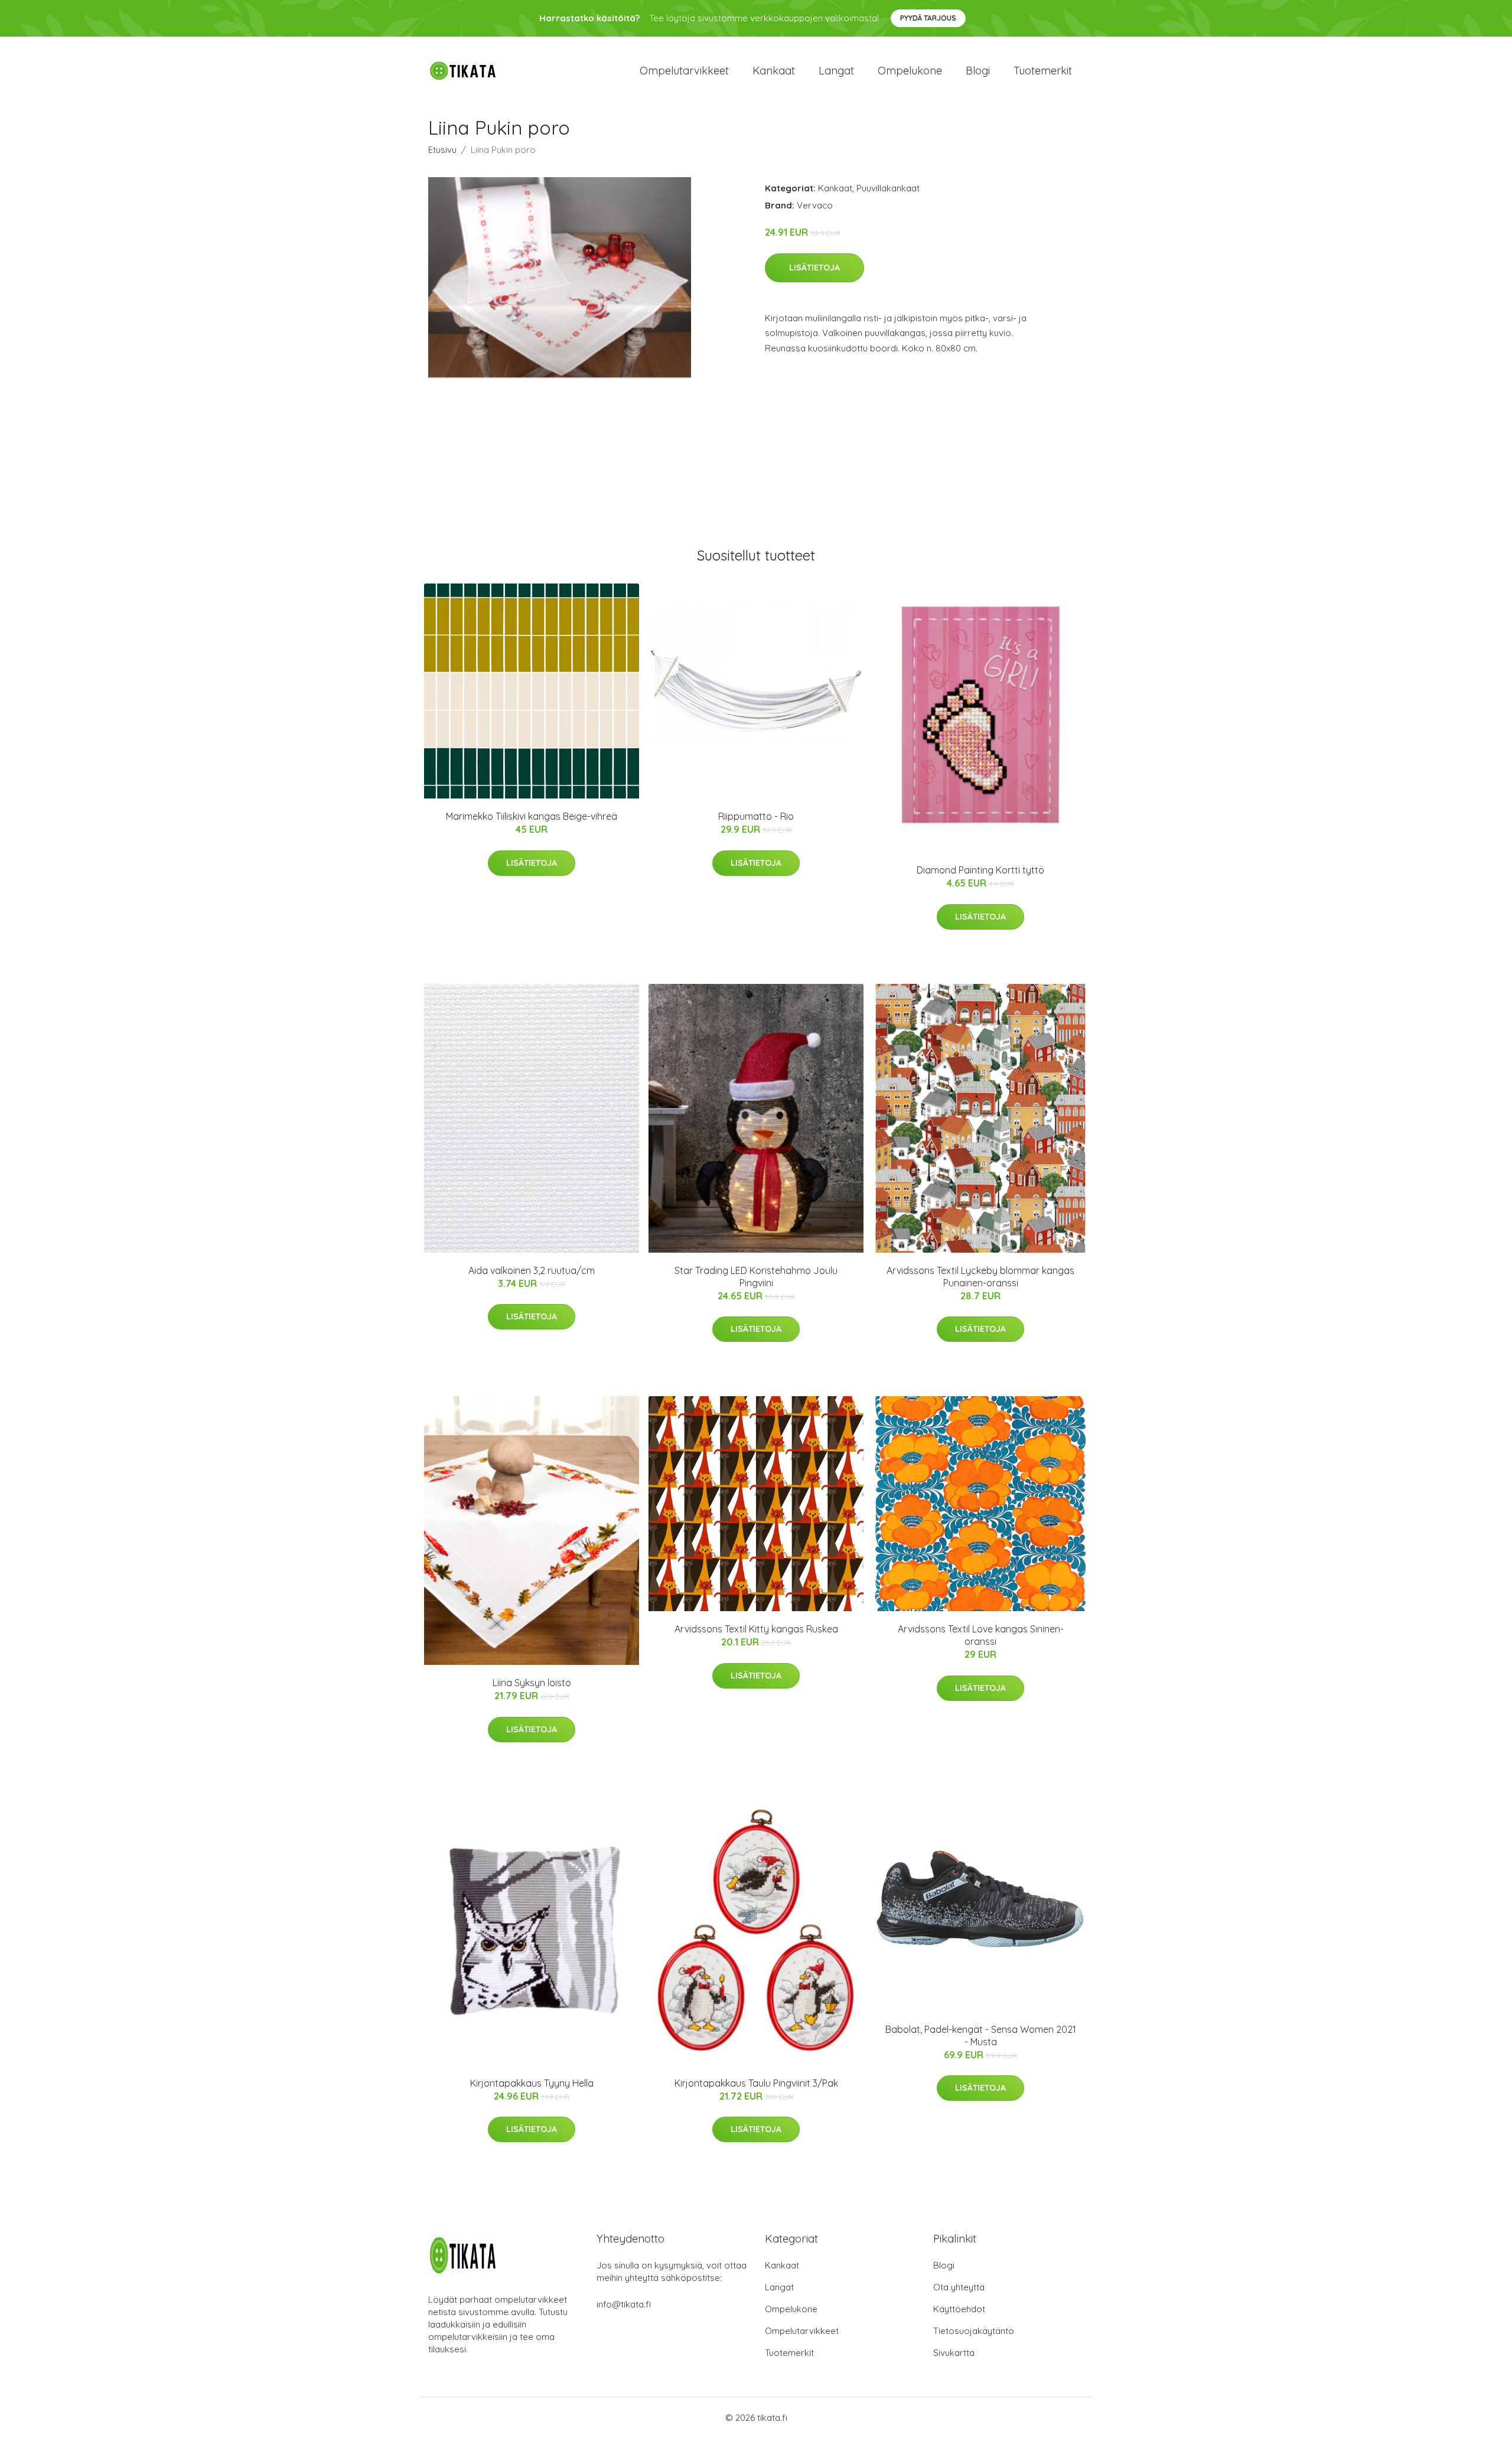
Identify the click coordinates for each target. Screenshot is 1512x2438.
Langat (836, 71)
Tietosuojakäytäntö (974, 2331)
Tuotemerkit (1043, 71)
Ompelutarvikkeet (684, 71)
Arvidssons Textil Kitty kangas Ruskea (756, 1629)
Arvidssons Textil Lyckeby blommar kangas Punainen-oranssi (980, 1277)
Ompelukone (910, 71)
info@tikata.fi (624, 2304)
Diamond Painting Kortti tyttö (980, 870)
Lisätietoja (814, 268)
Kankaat (774, 71)
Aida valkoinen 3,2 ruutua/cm (532, 1270)
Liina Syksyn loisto (532, 1683)
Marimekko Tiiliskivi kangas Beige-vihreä (532, 816)
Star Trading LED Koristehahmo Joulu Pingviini (756, 1277)
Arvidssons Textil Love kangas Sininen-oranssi (981, 1635)
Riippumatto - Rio (756, 816)
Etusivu (442, 150)
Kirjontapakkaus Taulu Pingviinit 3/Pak (756, 2083)
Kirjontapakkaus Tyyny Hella (532, 2083)
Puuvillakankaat (888, 188)
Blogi (978, 71)
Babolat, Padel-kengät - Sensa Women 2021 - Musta (981, 2036)
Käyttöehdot (959, 2309)
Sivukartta (954, 2353)
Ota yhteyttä (959, 2287)
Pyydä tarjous (928, 18)
